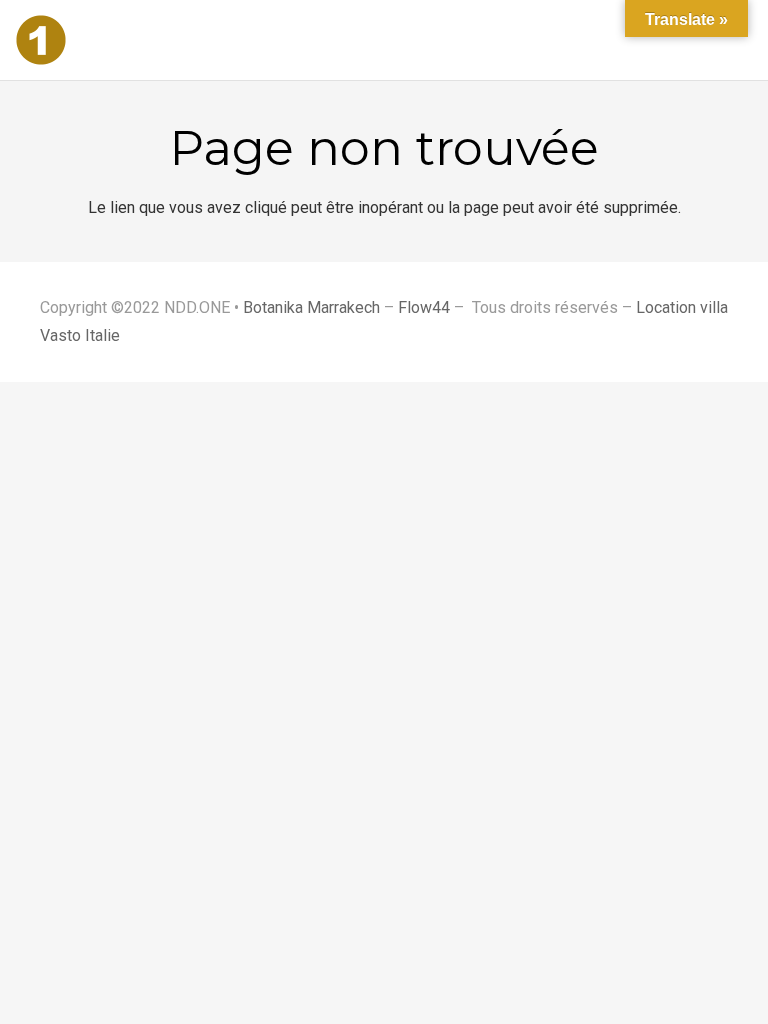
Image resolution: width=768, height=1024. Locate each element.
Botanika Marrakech (311, 307)
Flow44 (424, 307)
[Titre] (41, 40)
